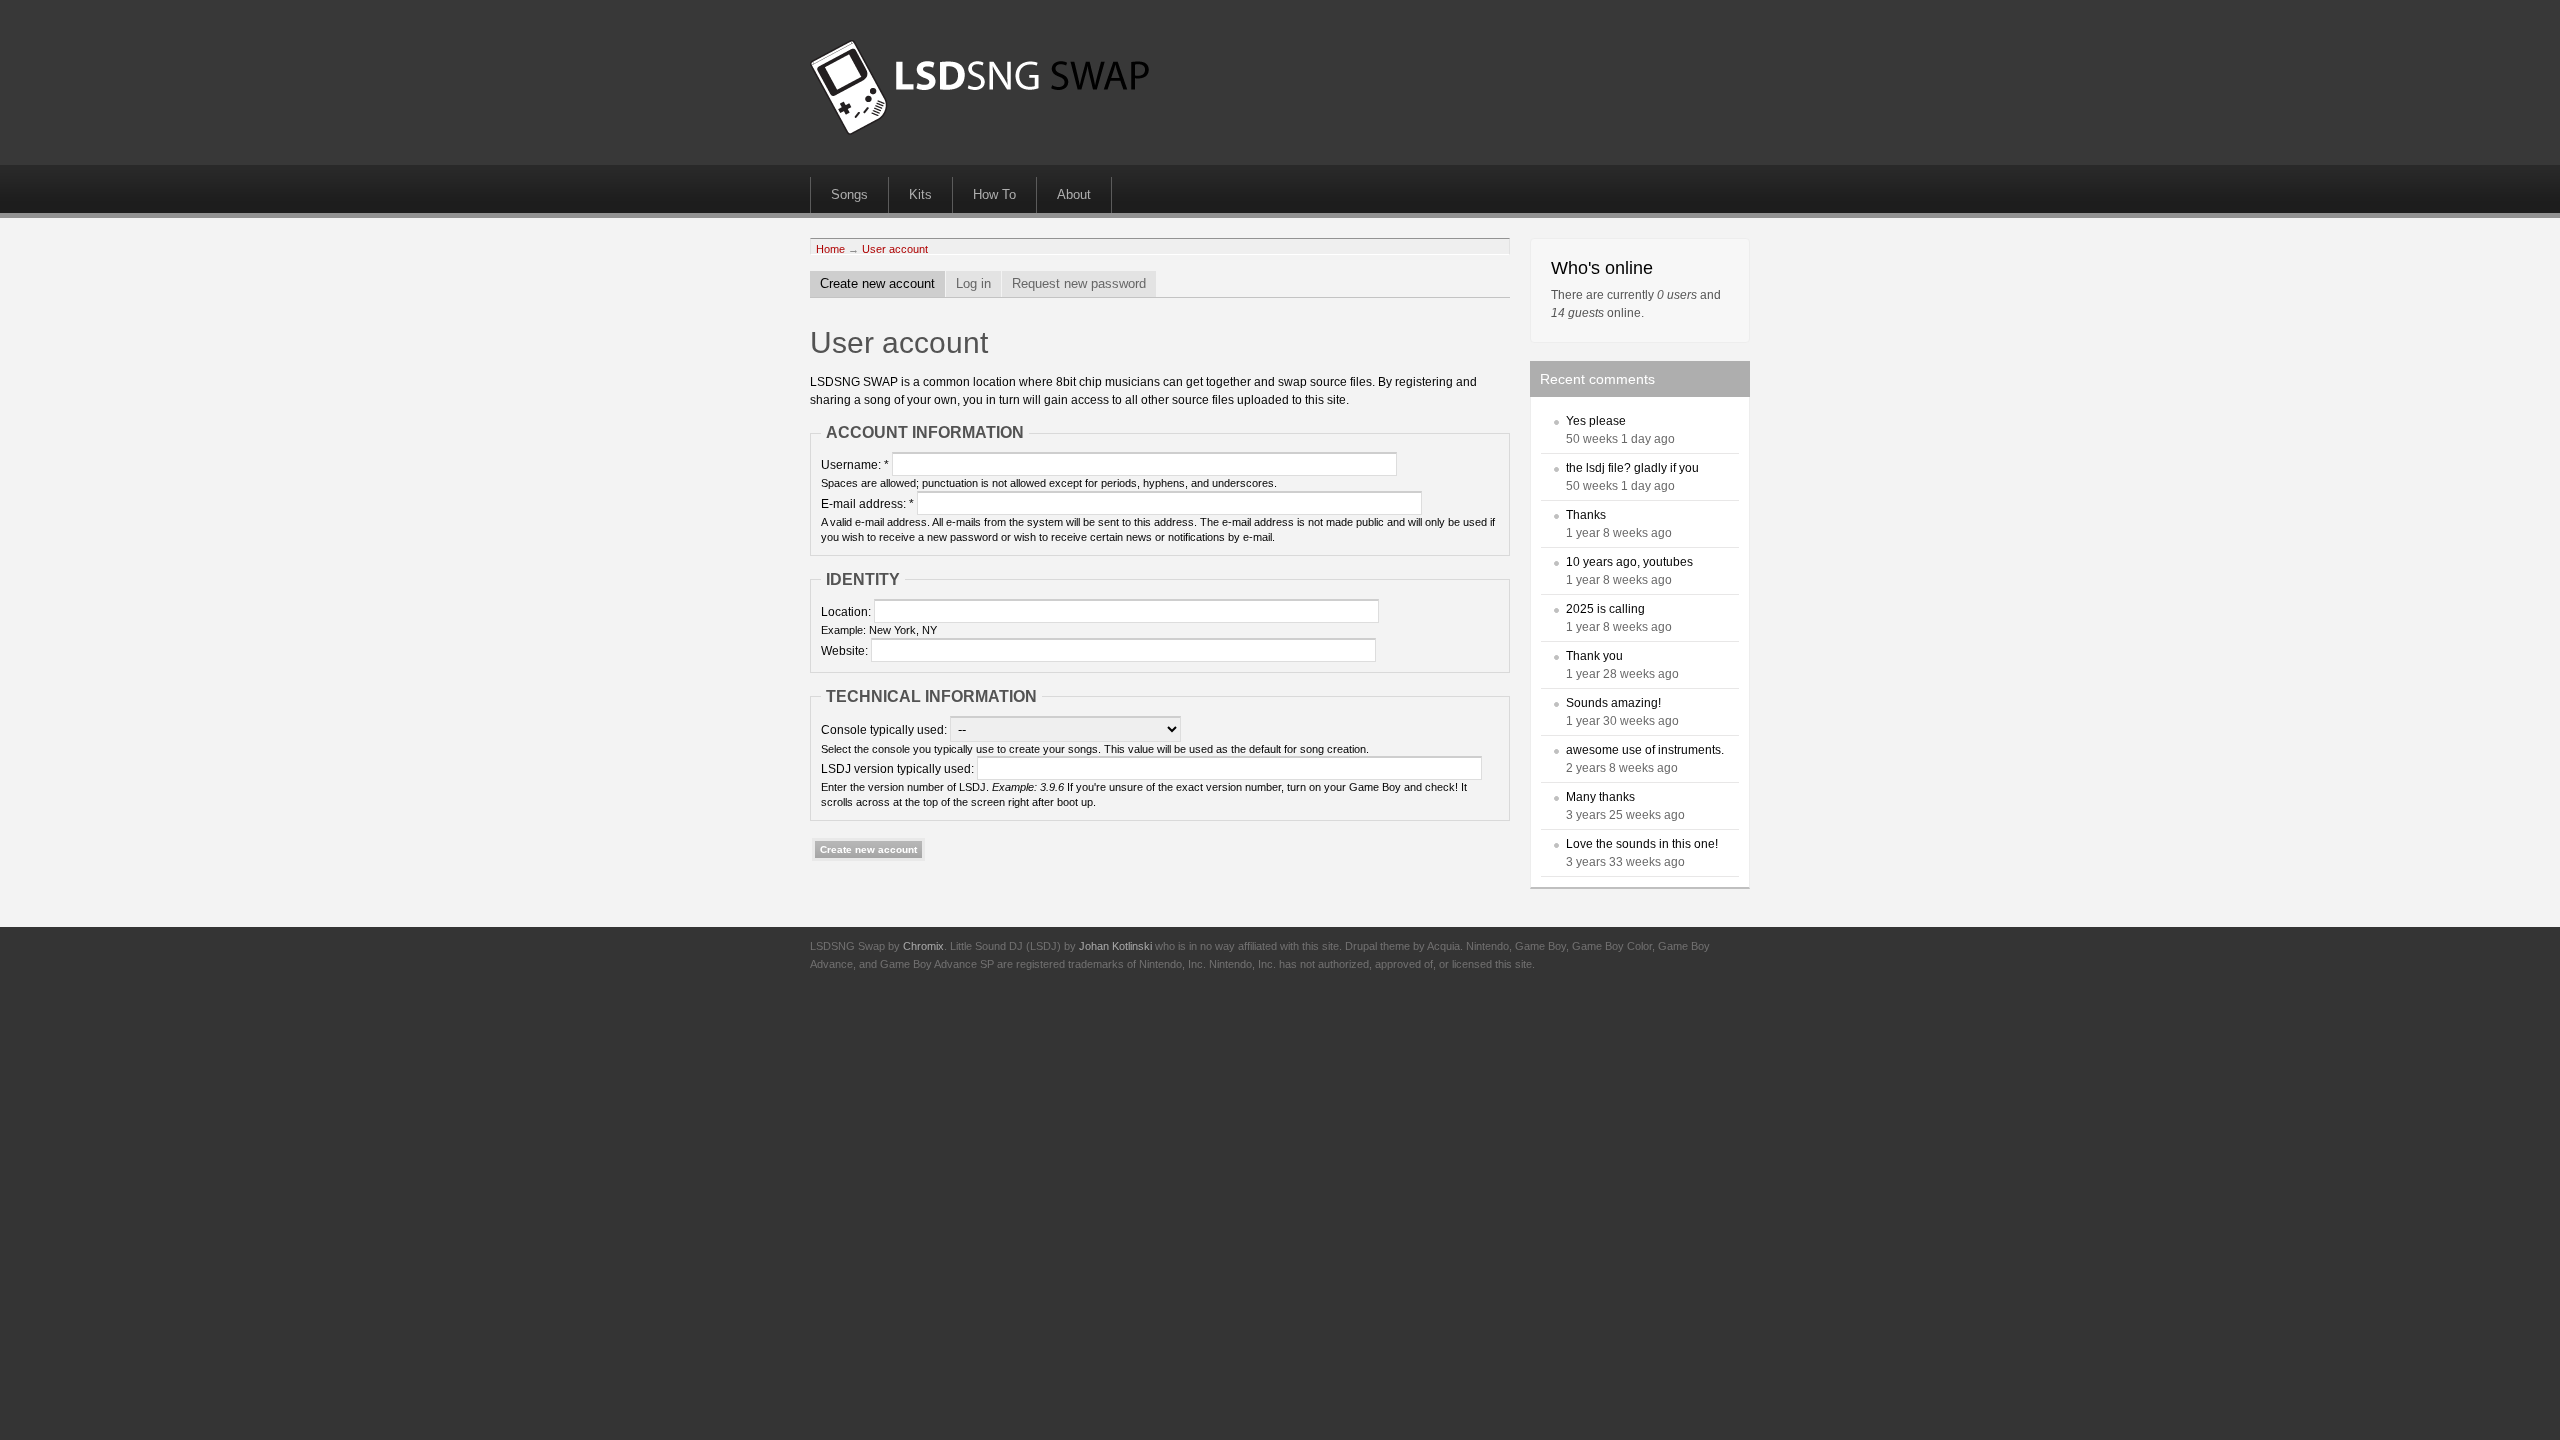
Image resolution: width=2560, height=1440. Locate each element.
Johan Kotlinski (1115, 946)
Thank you (1594, 656)
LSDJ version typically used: (899, 769)
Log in (973, 283)
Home (830, 249)
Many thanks (1600, 797)
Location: (847, 612)
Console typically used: (885, 730)
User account (895, 249)
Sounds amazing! (1613, 703)
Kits (920, 194)
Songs (849, 194)
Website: (846, 651)
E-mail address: (867, 504)
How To (994, 194)
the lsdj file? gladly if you (1632, 468)
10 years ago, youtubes (1629, 562)
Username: (855, 465)
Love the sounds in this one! (1642, 844)
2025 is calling (1605, 609)
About (1074, 194)
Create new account (877, 283)
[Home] (979, 131)
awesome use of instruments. (1645, 750)
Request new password (1079, 283)
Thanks (1586, 515)
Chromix (923, 946)
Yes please (1596, 421)
